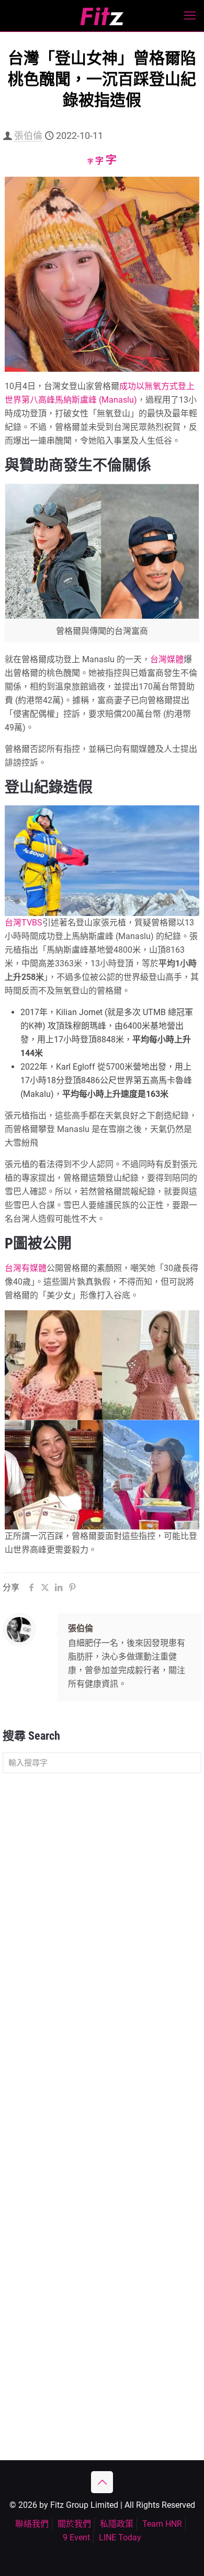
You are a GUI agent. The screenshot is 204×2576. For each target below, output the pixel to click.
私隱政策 (117, 2524)
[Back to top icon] (102, 2482)
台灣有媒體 (26, 1268)
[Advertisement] (102, 1891)
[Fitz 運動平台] (102, 16)
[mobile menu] (190, 16)
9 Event (76, 2537)
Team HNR (162, 2524)
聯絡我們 (32, 2524)
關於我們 (74, 2524)
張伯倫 (28, 136)
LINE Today (120, 2537)
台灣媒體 (167, 659)
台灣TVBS (24, 923)
